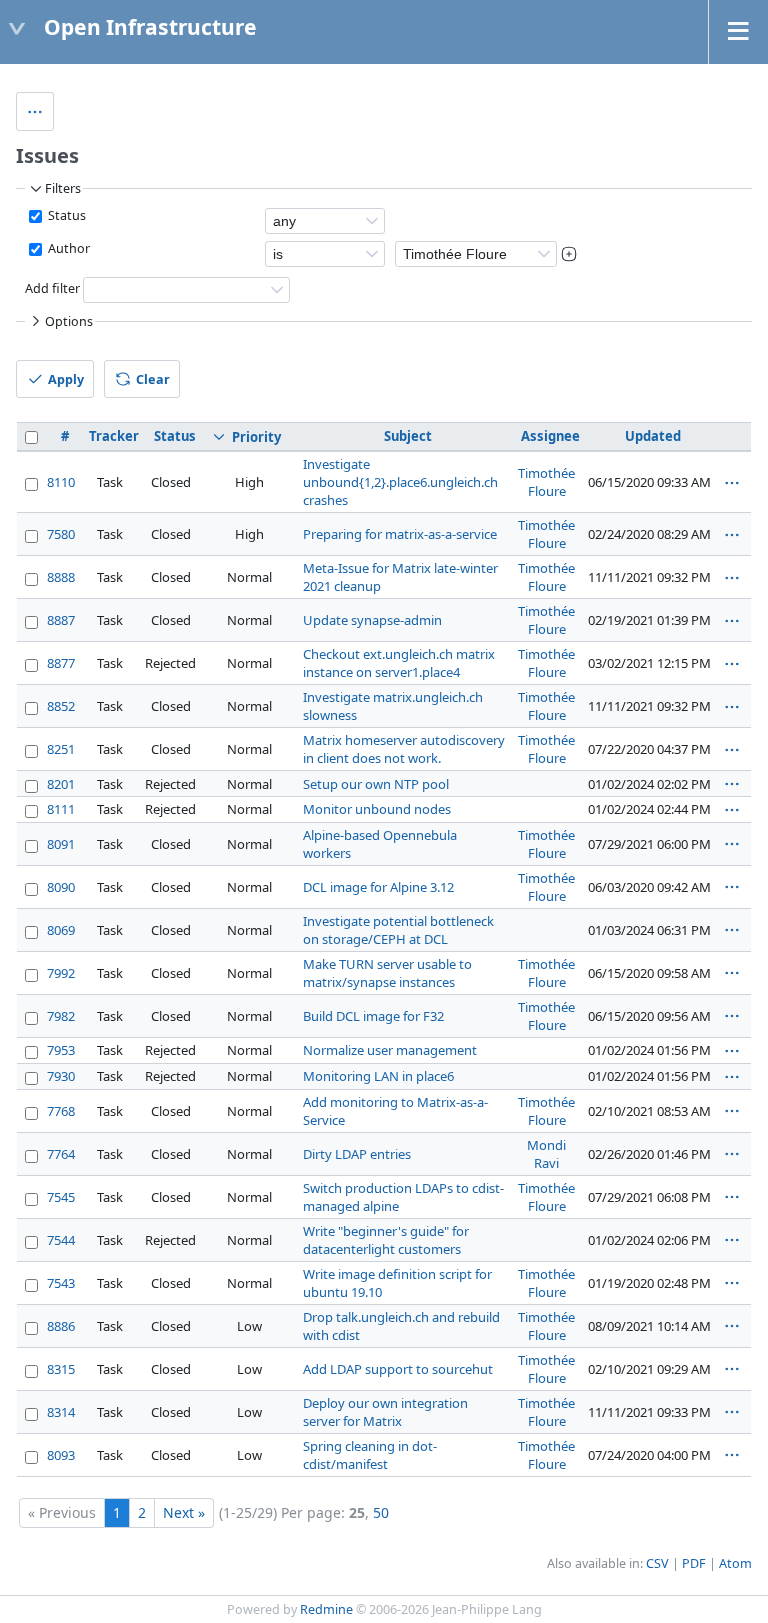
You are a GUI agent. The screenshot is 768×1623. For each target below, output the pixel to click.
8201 (61, 784)
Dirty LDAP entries (357, 1154)
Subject (408, 436)
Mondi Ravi (546, 1154)
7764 (61, 1154)
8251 (61, 749)
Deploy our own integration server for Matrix (385, 1412)
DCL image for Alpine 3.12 (378, 887)
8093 (61, 1455)
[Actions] (732, 483)
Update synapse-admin (372, 620)
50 (381, 1512)
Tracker (114, 436)
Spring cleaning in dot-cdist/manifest (370, 1455)
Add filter (52, 289)
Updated (653, 436)
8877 (61, 663)
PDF (694, 1563)
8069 (61, 930)
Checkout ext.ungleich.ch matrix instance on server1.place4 (399, 663)
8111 (61, 809)
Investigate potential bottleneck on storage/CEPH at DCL (398, 930)
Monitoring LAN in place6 (378, 1076)
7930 (61, 1076)
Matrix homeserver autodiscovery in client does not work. (404, 749)
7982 (61, 1016)
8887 (61, 620)
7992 (61, 973)
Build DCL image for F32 (373, 1016)
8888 (61, 577)
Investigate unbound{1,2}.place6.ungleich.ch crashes (400, 482)
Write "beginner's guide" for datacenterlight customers (386, 1240)
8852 (61, 706)
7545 (61, 1197)
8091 (61, 844)
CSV (657, 1563)
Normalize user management (390, 1050)
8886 (61, 1326)
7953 (61, 1050)
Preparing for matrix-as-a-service (400, 534)
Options (69, 321)
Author (67, 248)
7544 (61, 1240)
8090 (61, 887)
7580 (61, 534)
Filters (63, 188)
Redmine (326, 1609)
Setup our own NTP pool (376, 784)
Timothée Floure (546, 482)
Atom (735, 1563)
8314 (61, 1412)
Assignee (550, 436)
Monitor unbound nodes (377, 809)
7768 (61, 1111)
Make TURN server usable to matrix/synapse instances (387, 973)
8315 (61, 1369)
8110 (61, 482)
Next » (184, 1512)
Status (65, 215)
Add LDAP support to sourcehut (398, 1369)
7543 (61, 1283)
